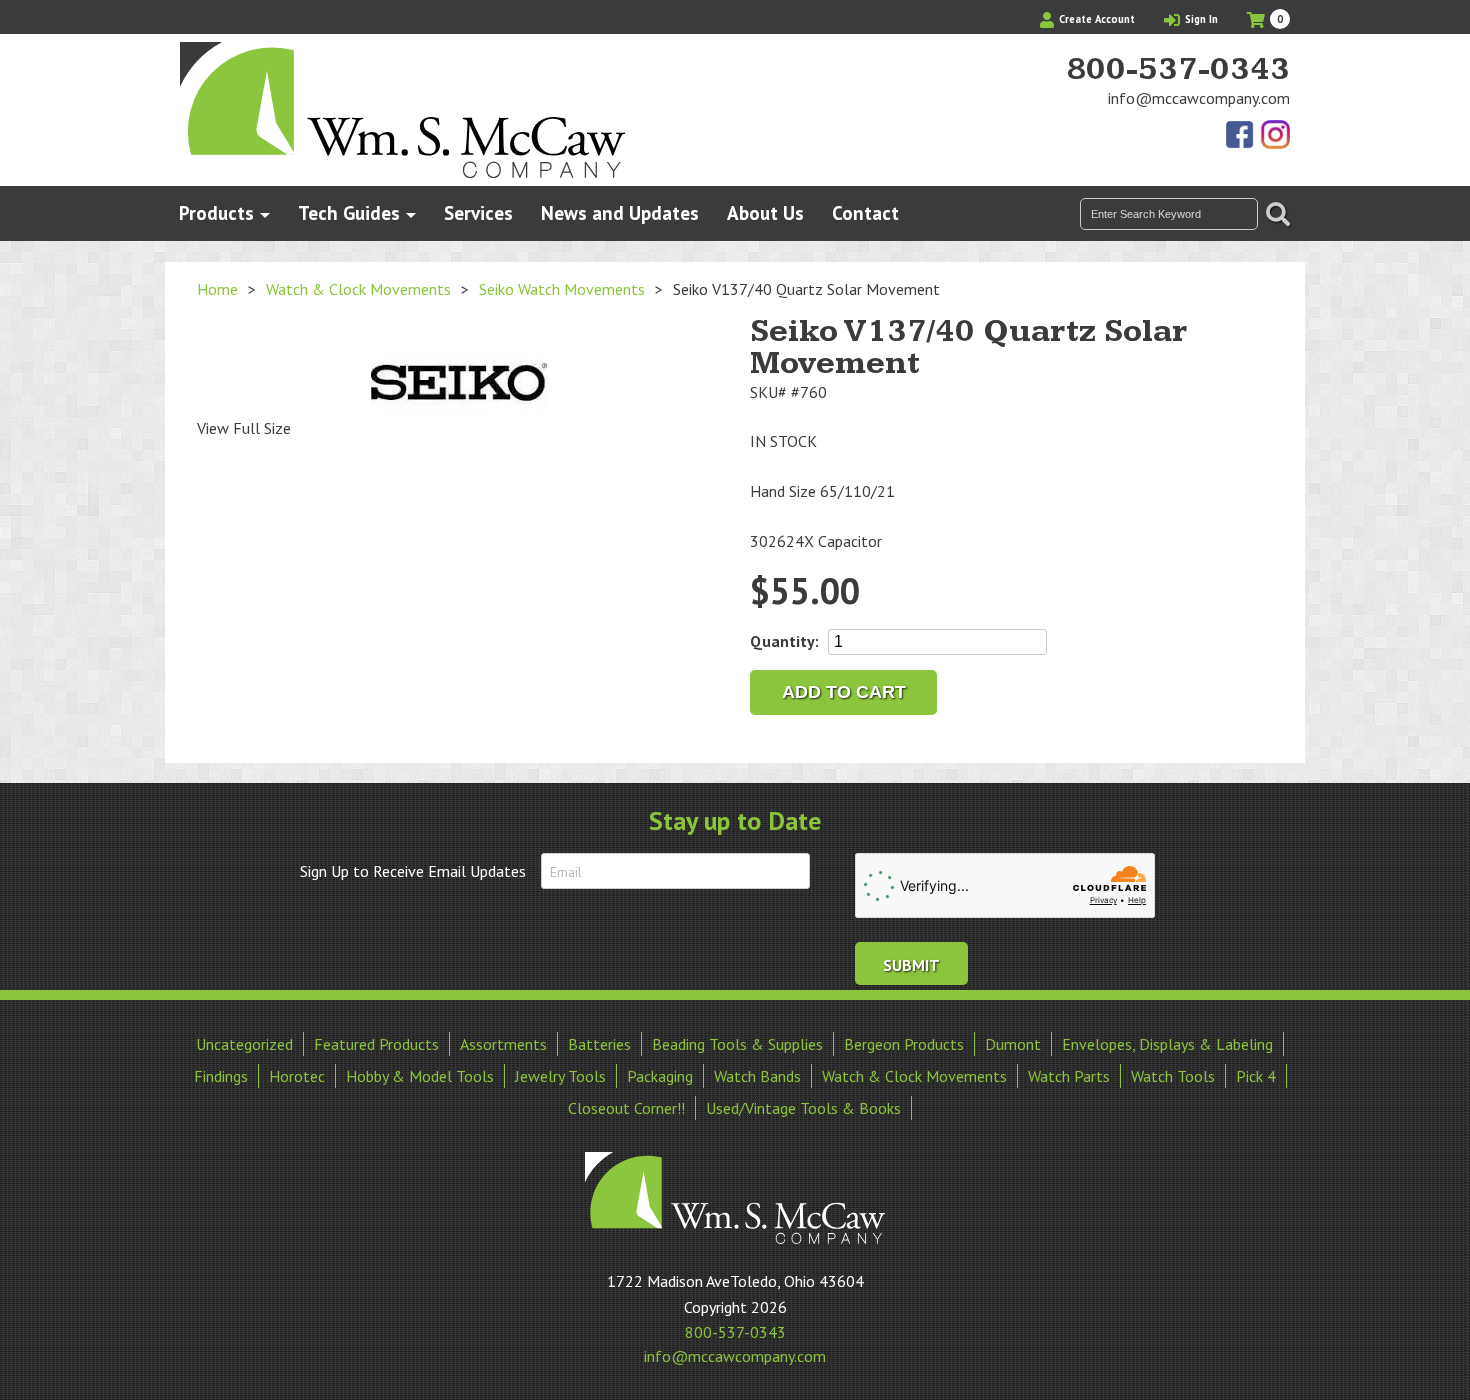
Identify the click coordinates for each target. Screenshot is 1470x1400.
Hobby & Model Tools (420, 1076)
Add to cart (844, 692)
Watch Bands (757, 1076)
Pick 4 (1256, 1076)
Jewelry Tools (560, 1076)
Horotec (297, 1076)
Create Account (1095, 19)
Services (478, 212)
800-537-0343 (1178, 70)
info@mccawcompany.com (1199, 98)
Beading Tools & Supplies (737, 1044)
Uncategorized (244, 1044)
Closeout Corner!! (626, 1108)
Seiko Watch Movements (562, 289)
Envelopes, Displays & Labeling (1167, 1044)
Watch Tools (1173, 1076)
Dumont (1013, 1044)
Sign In (1200, 19)
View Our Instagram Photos (1275, 136)
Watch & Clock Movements (358, 289)
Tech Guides (349, 212)
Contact (865, 212)
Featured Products (376, 1044)
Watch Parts (1069, 1076)
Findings (221, 1076)
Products (216, 212)
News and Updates (620, 212)
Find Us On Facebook (1241, 136)
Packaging (660, 1076)
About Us (765, 212)
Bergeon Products (904, 1044)
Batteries (599, 1044)
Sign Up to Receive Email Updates (413, 871)
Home (217, 289)
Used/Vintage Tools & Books (803, 1108)
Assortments (503, 1044)
